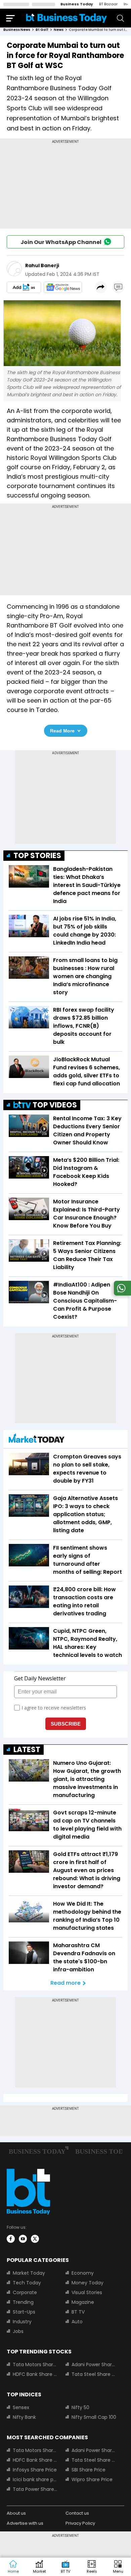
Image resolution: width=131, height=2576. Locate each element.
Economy (83, 2273)
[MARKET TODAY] (37, 1440)
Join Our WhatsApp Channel (61, 242)
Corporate (25, 2292)
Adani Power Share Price (94, 2364)
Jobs (18, 2331)
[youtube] (23, 2239)
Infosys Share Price (35, 2470)
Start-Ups (24, 2312)
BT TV (78, 2312)
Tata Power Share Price (35, 2489)
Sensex (21, 2407)
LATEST (27, 1750)
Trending (23, 2302)
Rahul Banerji (42, 265)
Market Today (29, 2273)
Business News (17, 30)
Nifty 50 (80, 2407)
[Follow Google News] (63, 287)
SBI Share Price (89, 2470)
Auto (77, 2322)
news (59, 30)
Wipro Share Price (92, 2479)
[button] (118, 2567)
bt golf (42, 30)
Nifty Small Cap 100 (94, 2417)
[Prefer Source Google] (24, 287)
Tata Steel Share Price (94, 2374)
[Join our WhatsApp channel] (121, 1294)
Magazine (83, 2302)
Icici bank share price (35, 2479)
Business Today (77, 4)
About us (16, 2513)
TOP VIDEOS (55, 1105)
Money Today (88, 2283)
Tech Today (27, 2283)
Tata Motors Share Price (35, 2364)
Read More (62, 731)
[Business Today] (67, 18)
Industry (22, 2322)
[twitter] (35, 2239)
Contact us (77, 2513)
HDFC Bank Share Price (35, 2374)
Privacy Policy (80, 2523)
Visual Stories (87, 2292)
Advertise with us (25, 2523)
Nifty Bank (24, 2417)
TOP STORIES (37, 856)
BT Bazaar (108, 4)
